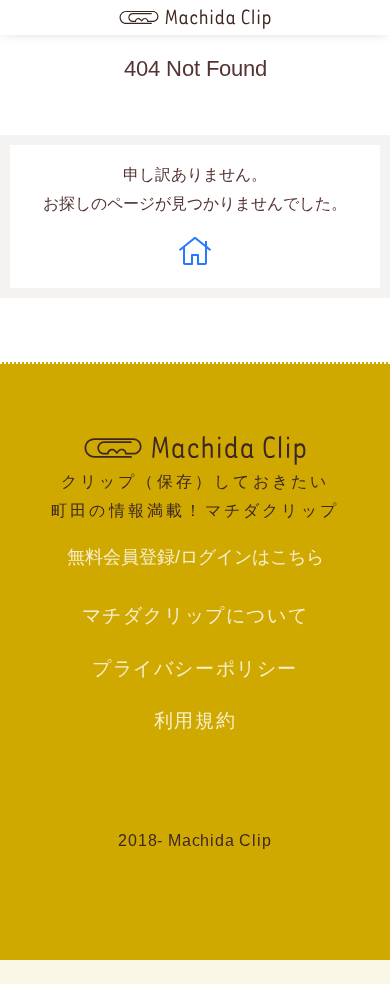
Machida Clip (220, 840)
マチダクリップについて (195, 615)
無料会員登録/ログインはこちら (195, 557)
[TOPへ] (194, 448)
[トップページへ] (195, 17)
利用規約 (195, 720)
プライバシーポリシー (195, 668)
